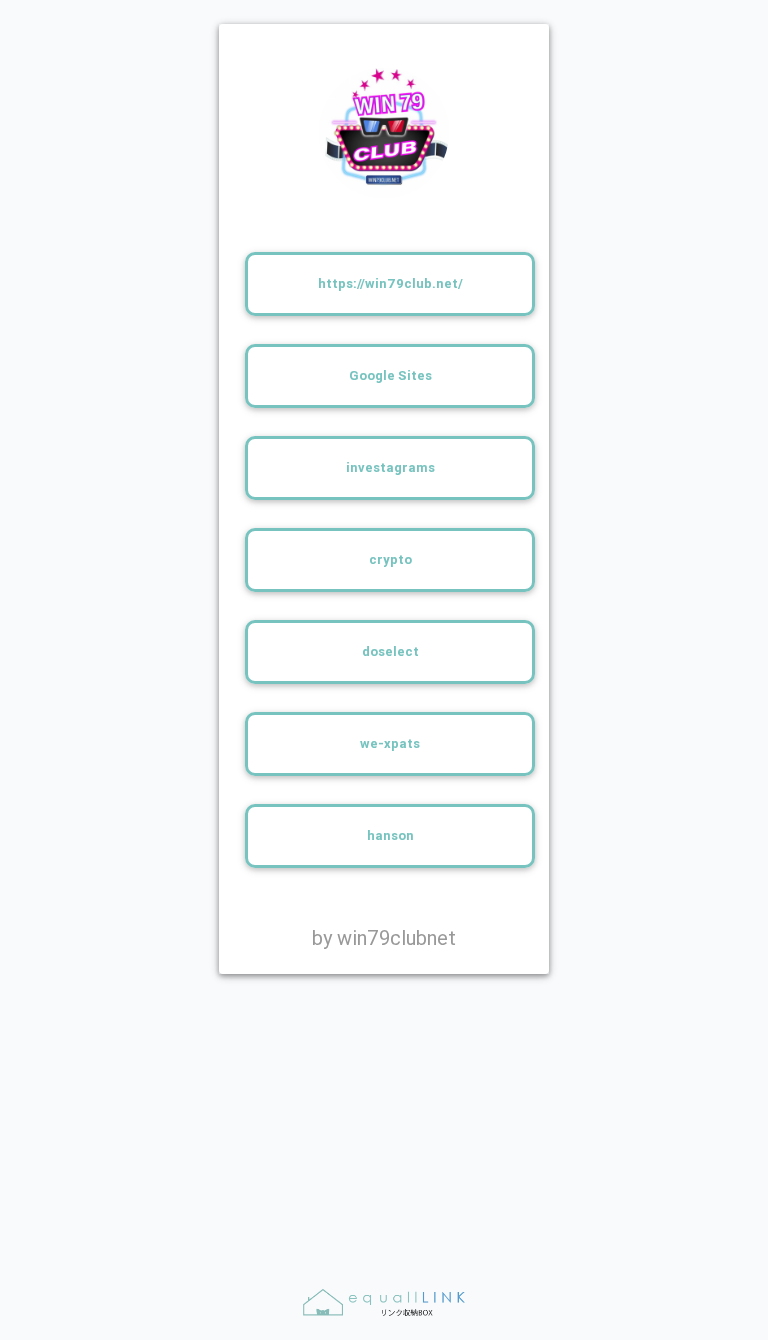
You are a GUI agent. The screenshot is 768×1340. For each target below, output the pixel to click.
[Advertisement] (384, 1115)
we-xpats (390, 743)
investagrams (390, 467)
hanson (390, 835)
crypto (390, 559)
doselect (390, 651)
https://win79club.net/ (390, 283)
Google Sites (390, 375)
